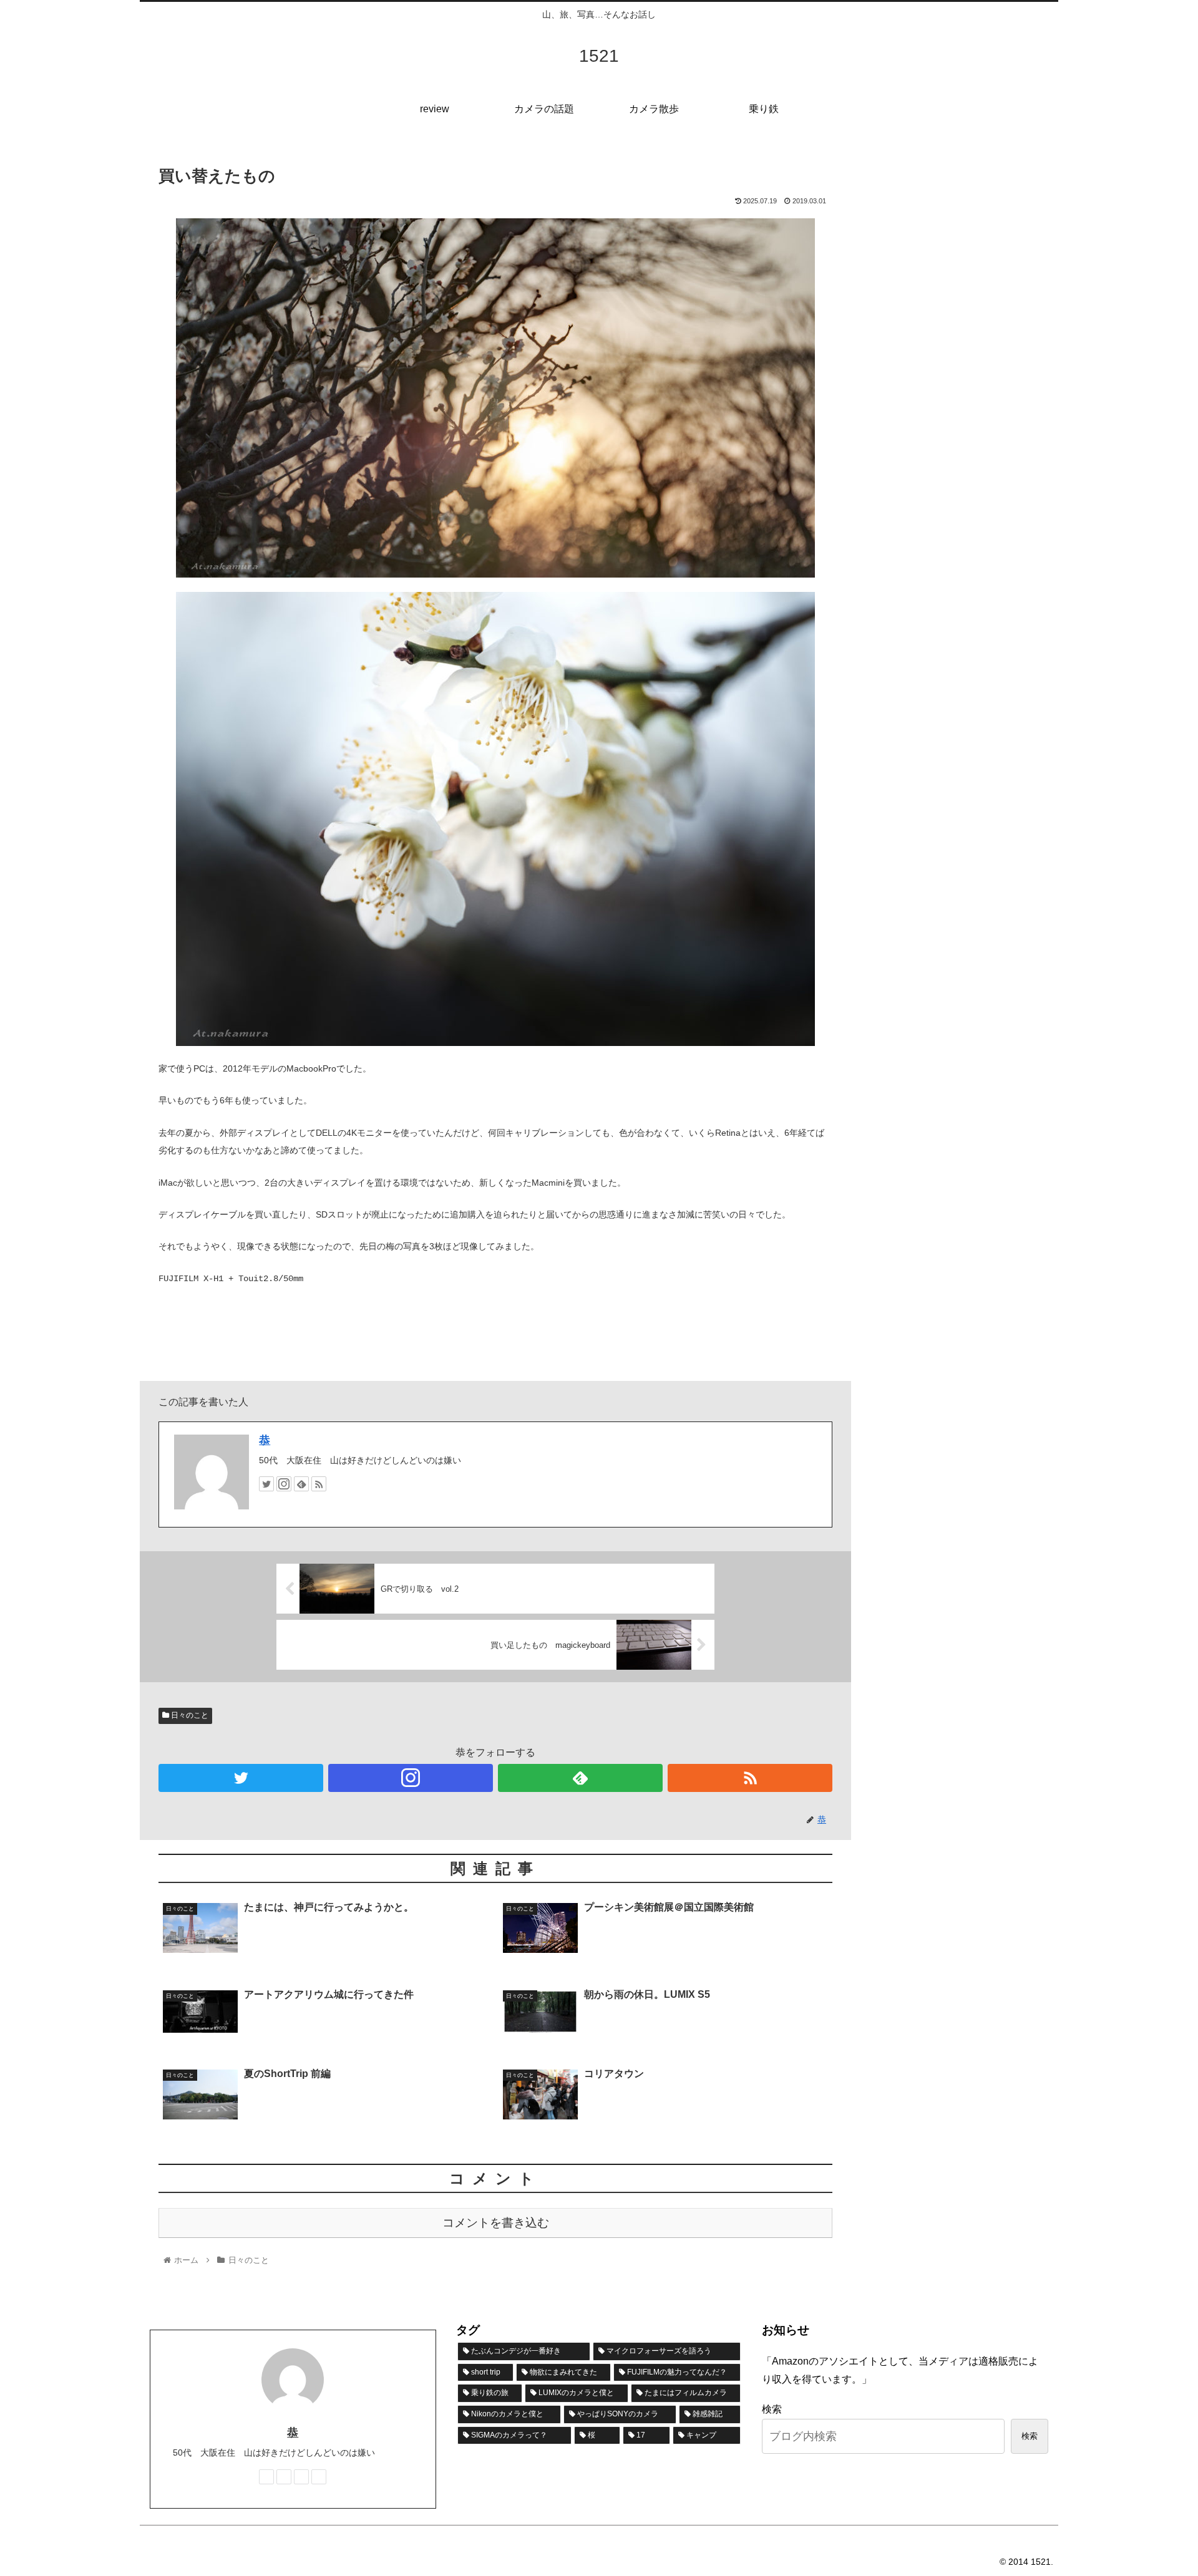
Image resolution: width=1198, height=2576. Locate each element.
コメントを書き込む (496, 2223)
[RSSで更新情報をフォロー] (319, 1484)
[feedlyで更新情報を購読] (301, 1484)
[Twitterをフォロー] (266, 1484)
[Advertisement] (961, 242)
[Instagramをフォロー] (284, 1484)
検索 (772, 2409)
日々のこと (189, 1715)
